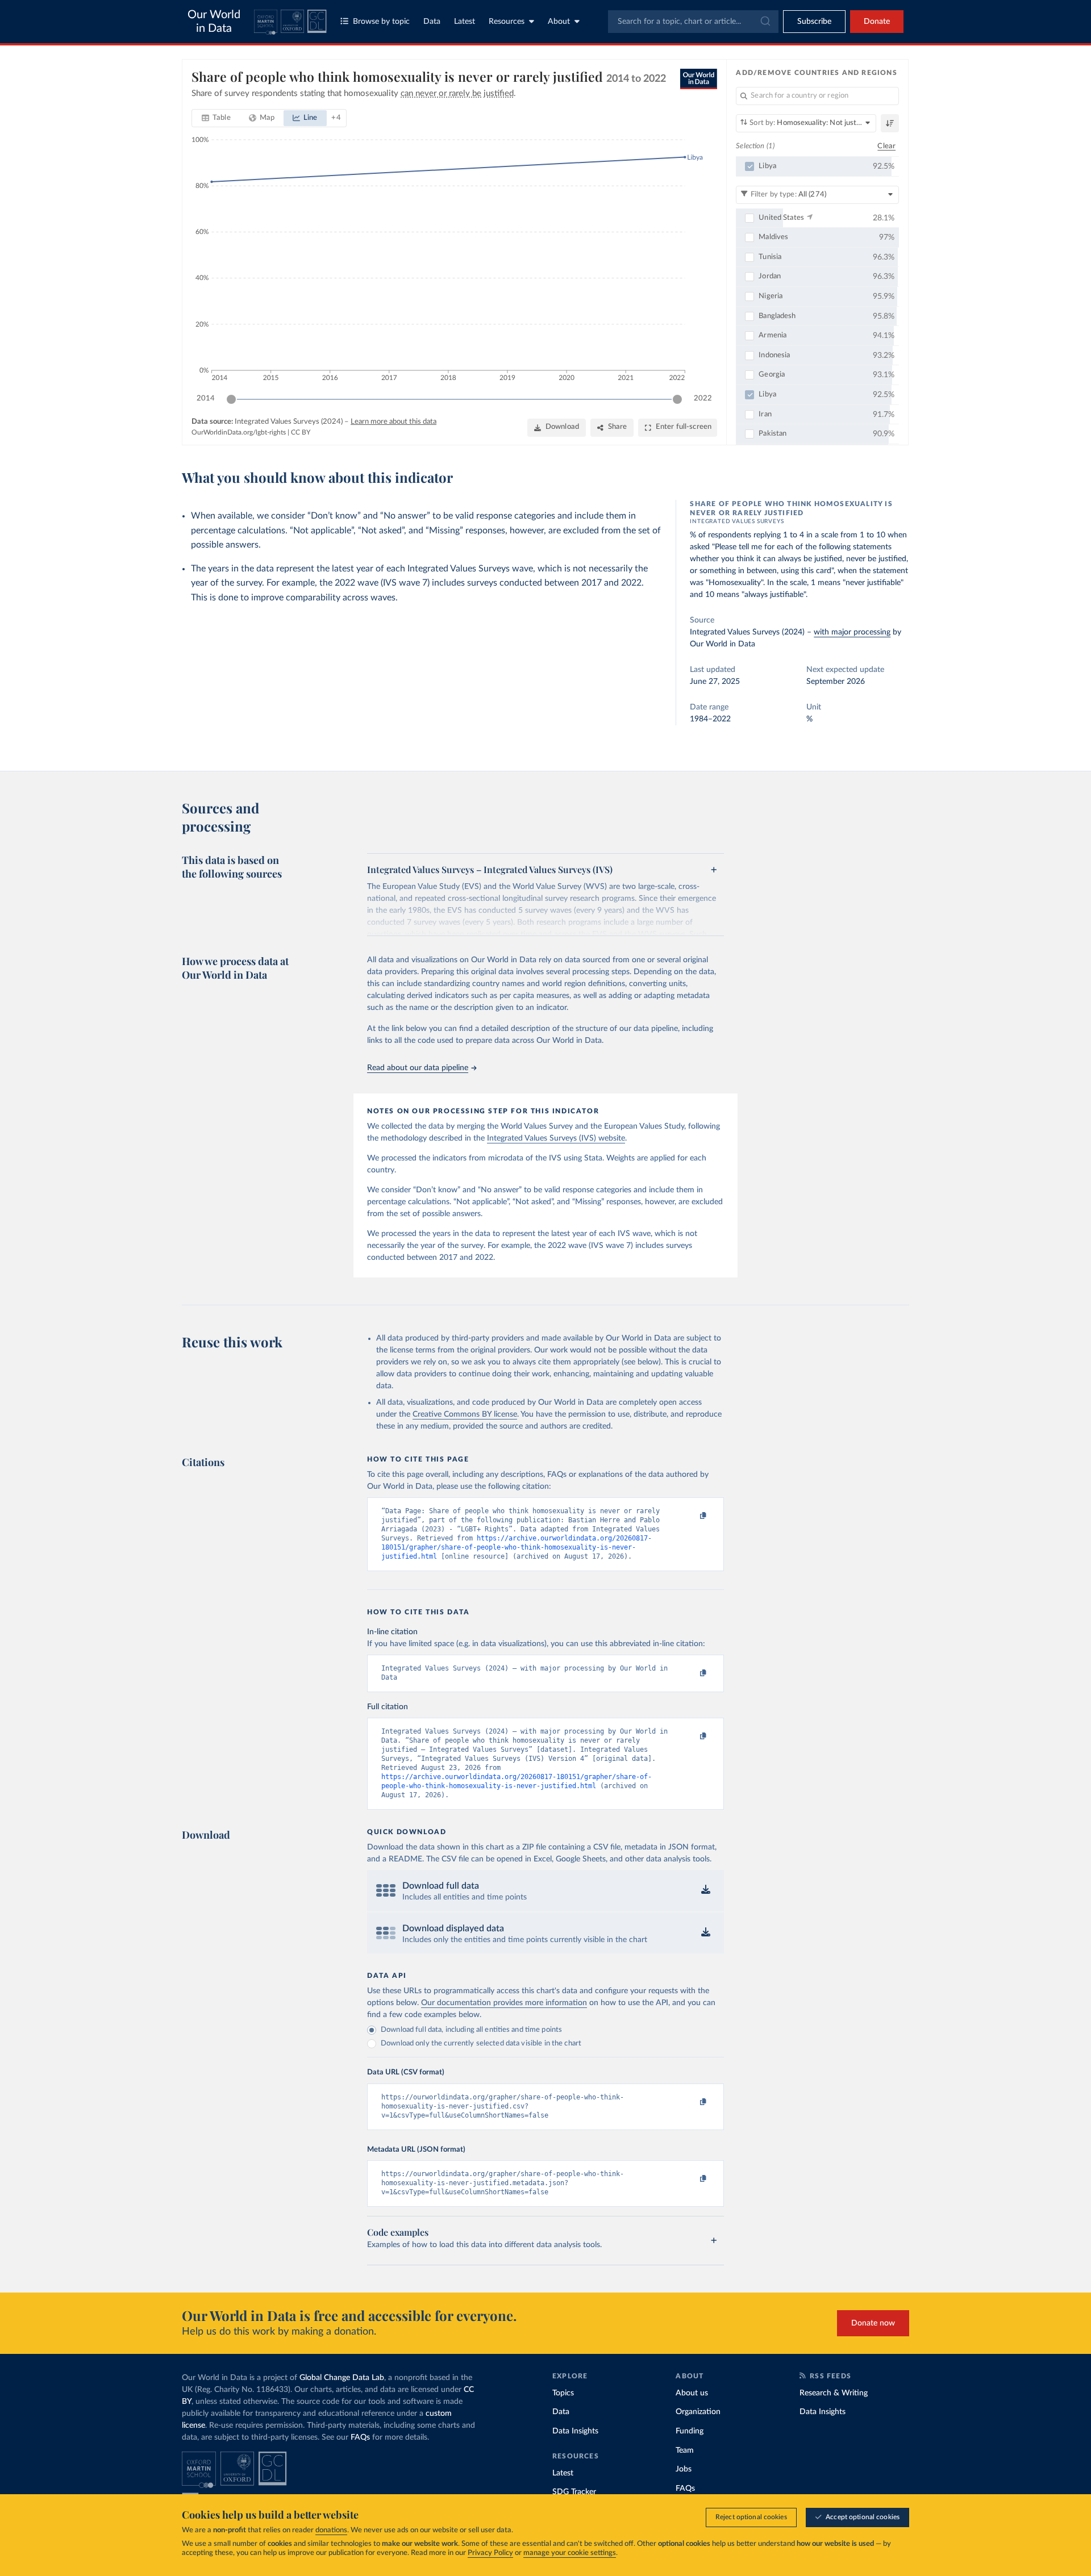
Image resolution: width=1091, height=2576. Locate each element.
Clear (886, 146)
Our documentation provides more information (504, 2003)
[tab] (216, 118)
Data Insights (575, 2431)
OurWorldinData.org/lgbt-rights (239, 432)
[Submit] (765, 22)
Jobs (684, 2469)
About (559, 22)
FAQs (360, 2437)
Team (685, 2450)
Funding (690, 2431)
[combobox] (693, 22)
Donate (877, 22)
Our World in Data (214, 22)
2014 (206, 398)
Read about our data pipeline (418, 1068)
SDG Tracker (574, 2492)
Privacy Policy (490, 2553)
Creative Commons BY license (465, 1414)
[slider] (231, 399)
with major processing (852, 632)
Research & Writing (834, 2393)
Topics (563, 2393)
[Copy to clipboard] (692, 1516)
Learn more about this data (393, 422)
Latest (465, 22)
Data (432, 22)
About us (692, 2393)
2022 (703, 398)
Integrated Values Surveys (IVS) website (556, 1138)
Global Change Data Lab (342, 2378)
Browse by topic (381, 22)
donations (331, 2530)
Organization (698, 2412)
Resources (507, 22)
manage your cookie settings (570, 2553)
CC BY (301, 432)
